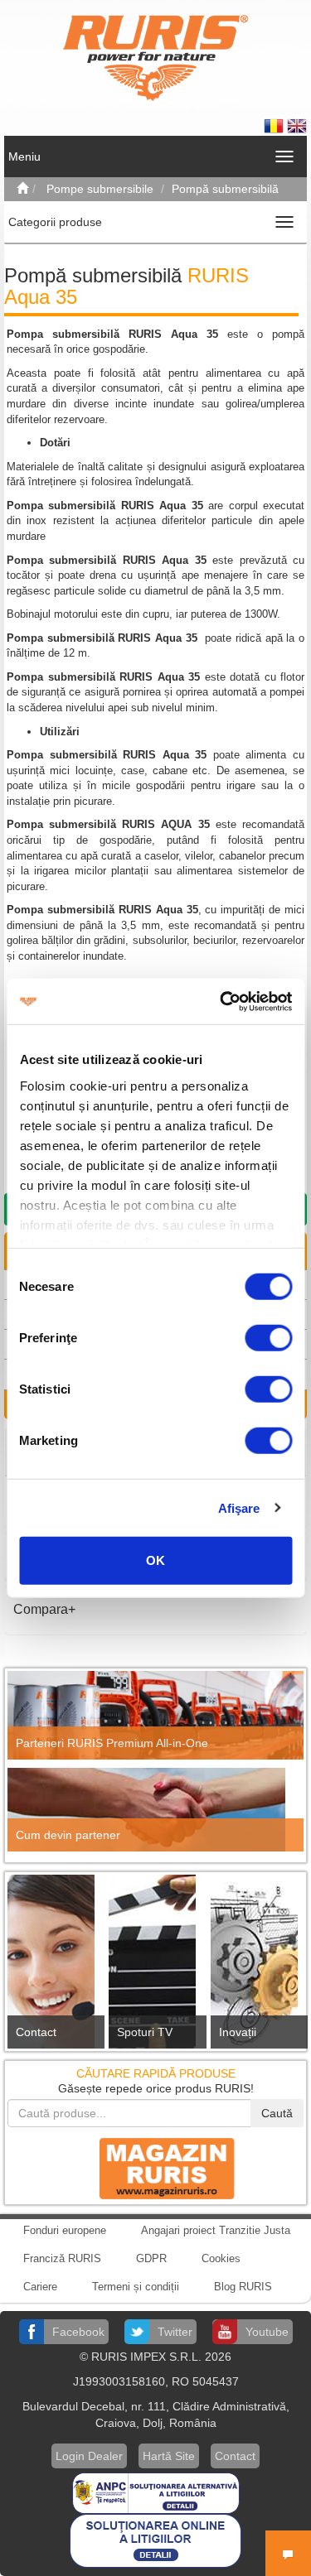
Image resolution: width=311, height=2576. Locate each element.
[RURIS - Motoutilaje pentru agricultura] (155, 57)
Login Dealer (89, 2456)
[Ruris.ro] (22, 189)
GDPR (151, 2258)
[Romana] (275, 125)
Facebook (78, 2332)
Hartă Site (169, 2456)
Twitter (175, 2332)
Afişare (239, 1507)
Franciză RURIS (62, 2258)
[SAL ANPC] (156, 2492)
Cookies (221, 2258)
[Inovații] (257, 1967)
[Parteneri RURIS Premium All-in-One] (155, 1716)
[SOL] (155, 2540)
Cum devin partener (68, 1835)
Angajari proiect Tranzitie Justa (216, 2230)
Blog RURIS (243, 2287)
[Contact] (54, 1966)
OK (155, 1560)
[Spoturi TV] (155, 1966)
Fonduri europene (65, 2230)
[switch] (268, 1338)
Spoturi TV (145, 2032)
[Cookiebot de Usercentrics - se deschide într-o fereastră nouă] (221, 1001)
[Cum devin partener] (155, 1810)
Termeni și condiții (136, 2287)
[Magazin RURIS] (156, 2168)
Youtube (267, 2332)
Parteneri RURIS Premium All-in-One (112, 1743)
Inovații (238, 2032)
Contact (36, 2032)
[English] (297, 125)
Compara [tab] (41, 1609)
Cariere (40, 2287)
